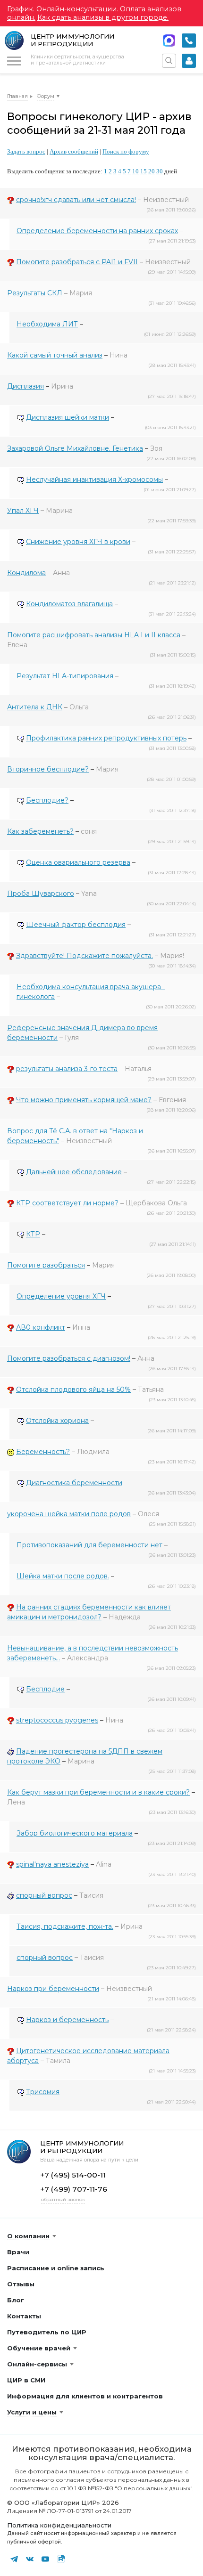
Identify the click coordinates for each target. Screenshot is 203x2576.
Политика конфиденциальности (59, 2525)
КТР (33, 1234)
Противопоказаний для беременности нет (89, 1545)
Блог (16, 2300)
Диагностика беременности (74, 1483)
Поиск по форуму (126, 151)
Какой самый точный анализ (55, 355)
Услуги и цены (32, 2412)
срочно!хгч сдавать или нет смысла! (76, 200)
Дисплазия (25, 386)
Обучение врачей (39, 2348)
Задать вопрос (26, 151)
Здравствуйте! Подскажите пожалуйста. (85, 956)
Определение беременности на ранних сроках (97, 231)
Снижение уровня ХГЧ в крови (78, 542)
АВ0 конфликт (41, 1327)
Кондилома (26, 573)
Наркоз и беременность (67, 2020)
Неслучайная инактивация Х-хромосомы (94, 479)
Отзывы (21, 2284)
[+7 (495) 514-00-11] (189, 41)
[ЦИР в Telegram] (14, 2559)
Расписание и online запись (56, 2268)
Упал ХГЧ (23, 511)
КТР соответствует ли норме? (67, 1203)
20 (152, 171)
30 (160, 171)
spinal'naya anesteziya (52, 1864)
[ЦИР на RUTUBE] (61, 2559)
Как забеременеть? (40, 831)
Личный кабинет (189, 61)
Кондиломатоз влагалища (69, 604)
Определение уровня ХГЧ (61, 1296)
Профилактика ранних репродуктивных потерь (106, 738)
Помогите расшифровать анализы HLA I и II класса (94, 635)
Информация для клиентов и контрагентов (85, 2396)
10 (135, 171)
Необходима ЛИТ (47, 324)
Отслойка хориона (57, 1421)
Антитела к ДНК (35, 707)
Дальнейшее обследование (74, 1172)
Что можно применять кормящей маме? (84, 1100)
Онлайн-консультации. (77, 9)
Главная (17, 96)
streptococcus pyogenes (57, 1720)
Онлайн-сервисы (37, 2364)
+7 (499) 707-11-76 (74, 2189)
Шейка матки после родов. (63, 1576)
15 (144, 171)
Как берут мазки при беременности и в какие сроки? (98, 1792)
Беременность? (43, 1452)
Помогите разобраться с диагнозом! (69, 1358)
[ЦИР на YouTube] (45, 2559)
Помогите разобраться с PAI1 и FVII (77, 262)
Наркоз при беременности (53, 1989)
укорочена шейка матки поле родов (69, 1514)
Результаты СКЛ (35, 293)
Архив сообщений (74, 151)
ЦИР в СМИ (26, 2380)
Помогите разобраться (46, 1265)
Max (169, 41)
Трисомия (43, 2092)
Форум (46, 96)
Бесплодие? (47, 800)
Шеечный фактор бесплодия (76, 925)
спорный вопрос (44, 1895)
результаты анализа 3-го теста (67, 1069)
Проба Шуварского (41, 894)
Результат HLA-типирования (65, 676)
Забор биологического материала (75, 1833)
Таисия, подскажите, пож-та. (65, 1926)
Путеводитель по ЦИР (47, 2332)
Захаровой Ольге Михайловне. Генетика (75, 448)
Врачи (18, 2252)
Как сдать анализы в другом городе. (103, 17)
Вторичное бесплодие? (48, 769)
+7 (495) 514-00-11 (189, 41)
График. (21, 9)
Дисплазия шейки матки (68, 417)
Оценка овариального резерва (78, 862)
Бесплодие (45, 1689)
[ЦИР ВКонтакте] (30, 2559)
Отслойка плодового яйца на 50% (73, 1390)
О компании (28, 2236)
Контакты (24, 2316)
